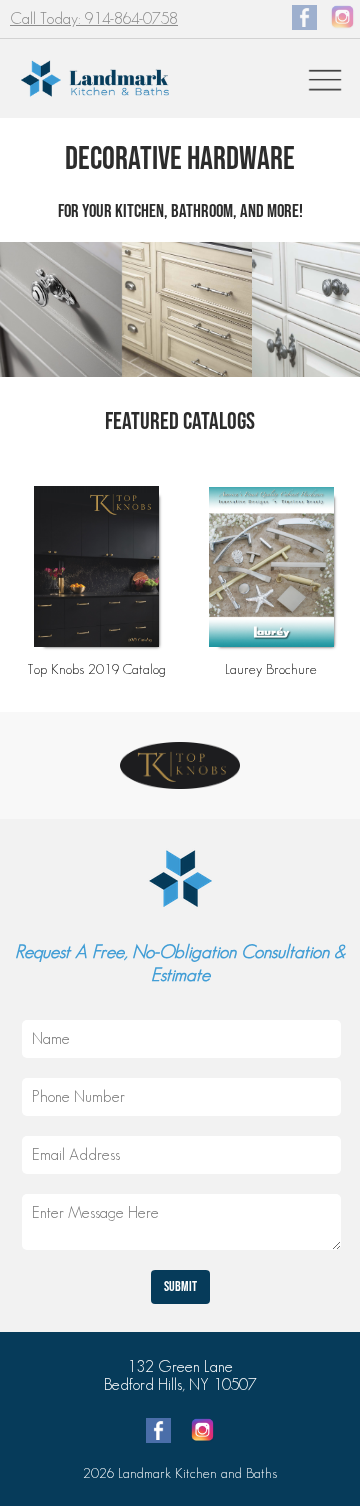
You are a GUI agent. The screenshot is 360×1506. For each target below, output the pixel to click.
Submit (180, 1286)
